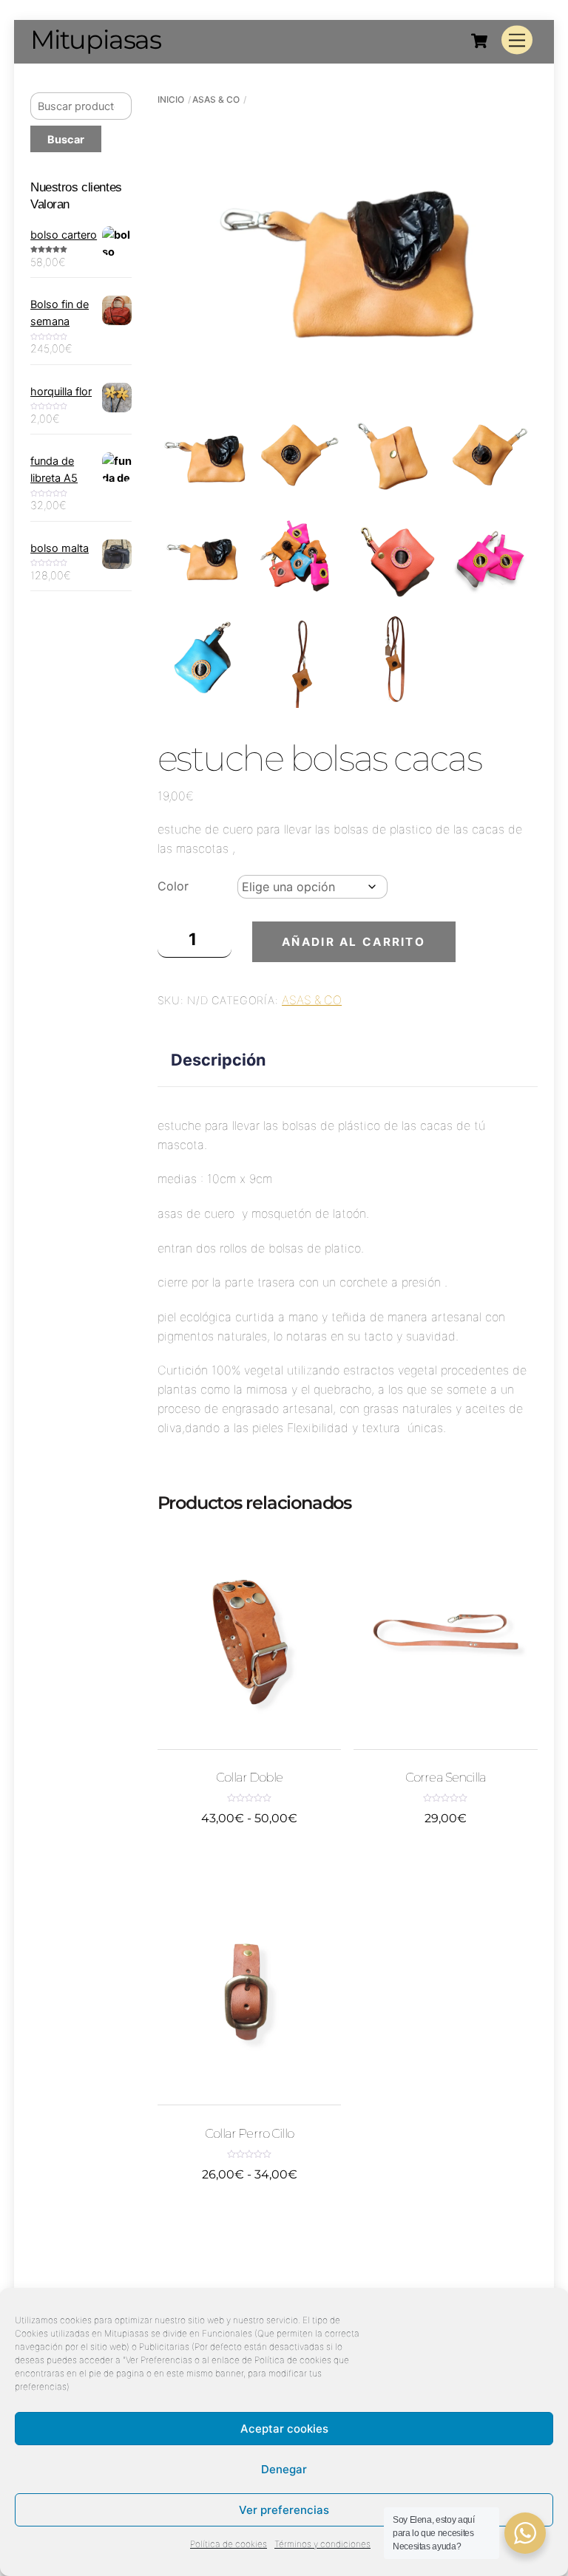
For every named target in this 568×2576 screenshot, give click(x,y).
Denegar (284, 2469)
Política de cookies (229, 2544)
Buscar (66, 139)
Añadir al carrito (354, 942)
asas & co (216, 99)
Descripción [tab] (219, 1060)
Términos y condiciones (322, 2544)
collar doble (249, 1778)
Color (173, 886)
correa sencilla (446, 1778)
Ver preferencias (284, 2510)
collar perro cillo (249, 2134)
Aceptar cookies (284, 2429)
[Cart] (479, 41)
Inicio (171, 99)
